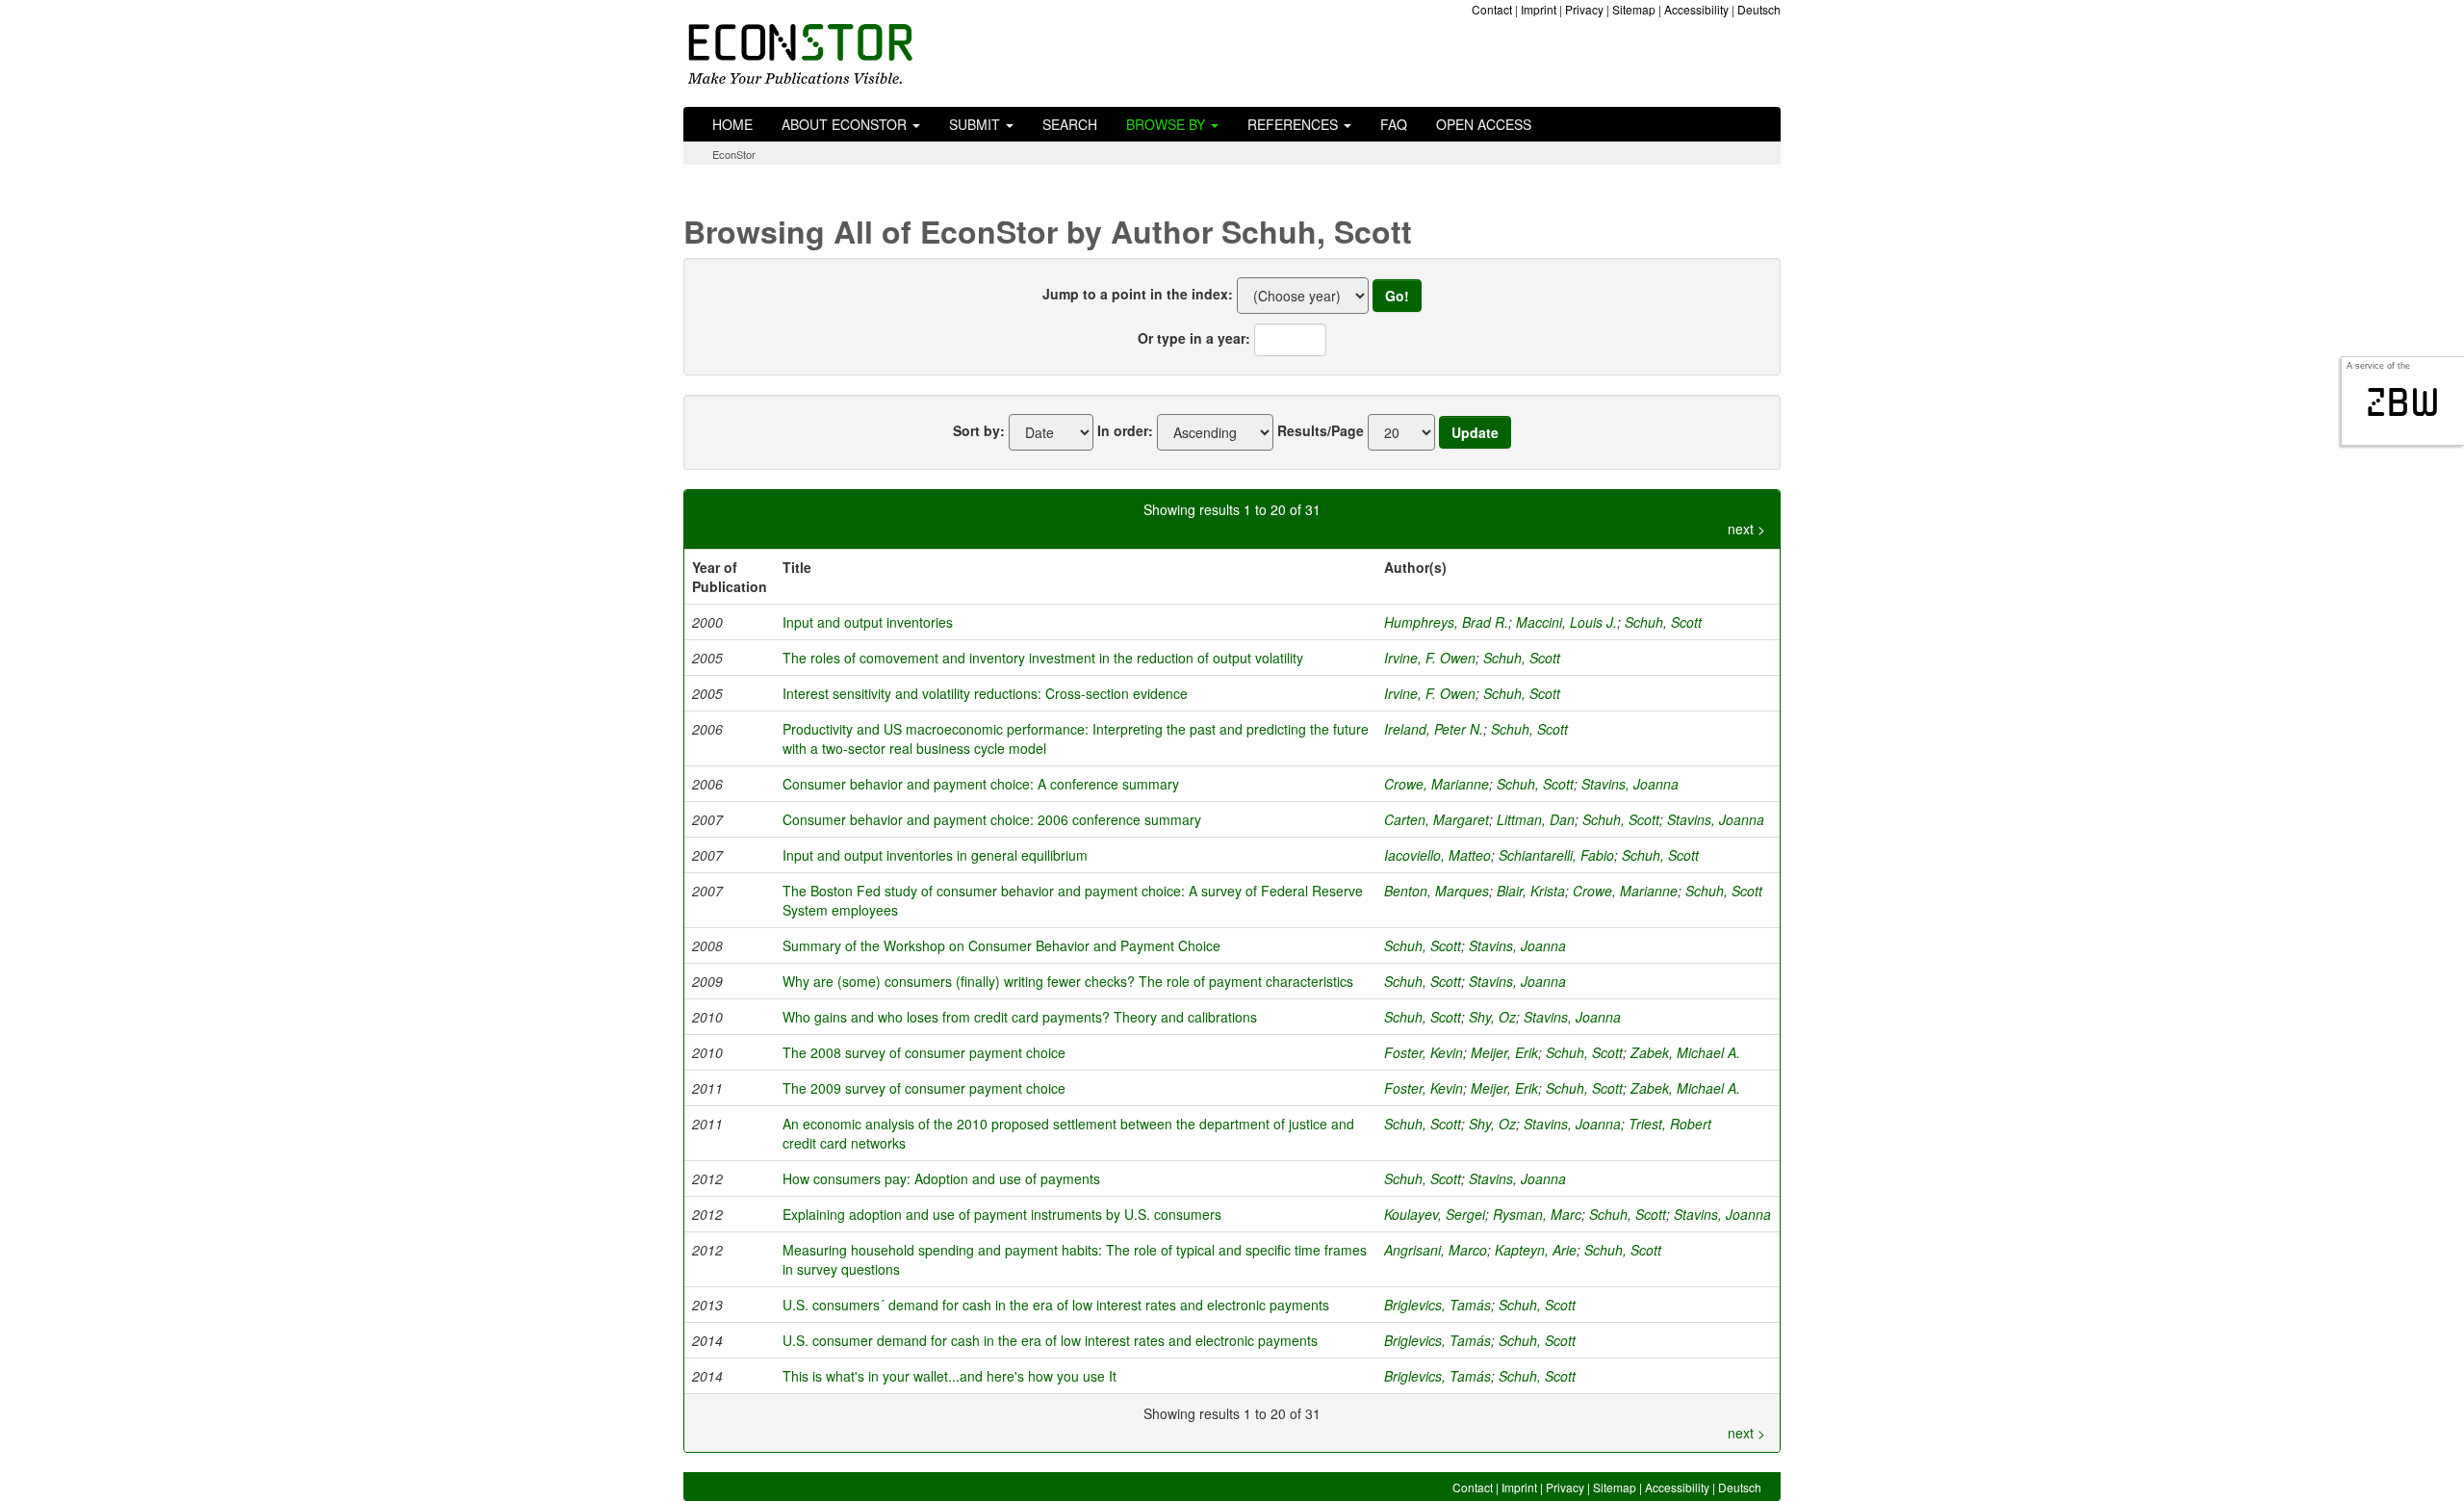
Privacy (1584, 9)
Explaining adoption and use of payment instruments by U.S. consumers (1002, 1214)
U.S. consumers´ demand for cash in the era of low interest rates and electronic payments (1056, 1305)
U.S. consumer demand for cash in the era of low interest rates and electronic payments (1050, 1340)
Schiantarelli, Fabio (1556, 855)
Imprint (1539, 9)
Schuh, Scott (1663, 622)
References (1295, 124)
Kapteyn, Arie (1536, 1250)
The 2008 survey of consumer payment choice (924, 1052)
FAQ (1394, 124)
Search (1070, 124)
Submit (976, 124)
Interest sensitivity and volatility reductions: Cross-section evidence (985, 693)
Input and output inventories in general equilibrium (935, 855)
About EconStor (846, 124)
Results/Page (1321, 430)
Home (732, 124)
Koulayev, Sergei (1435, 1214)
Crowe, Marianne (1437, 784)
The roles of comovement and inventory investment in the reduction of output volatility (1043, 658)
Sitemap (1634, 9)
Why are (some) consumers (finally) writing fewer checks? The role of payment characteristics (1068, 981)
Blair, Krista (1531, 891)
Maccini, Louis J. (1566, 622)
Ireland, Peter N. (1434, 729)
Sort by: (979, 430)
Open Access (1484, 124)
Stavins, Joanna (1630, 784)
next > (1746, 529)
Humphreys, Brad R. (1446, 622)
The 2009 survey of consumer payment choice (924, 1088)
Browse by (1168, 124)
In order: (1125, 430)
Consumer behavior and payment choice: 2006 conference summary (992, 819)
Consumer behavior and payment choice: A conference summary (981, 784)
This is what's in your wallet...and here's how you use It (950, 1376)
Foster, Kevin (1424, 1052)
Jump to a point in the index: (1138, 294)
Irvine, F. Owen (1430, 658)
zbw (2403, 402)
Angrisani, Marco (1436, 1250)
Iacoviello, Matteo (1437, 855)
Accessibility (1696, 9)
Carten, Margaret (1437, 819)
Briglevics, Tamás (1437, 1305)
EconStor (734, 154)
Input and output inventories (868, 622)
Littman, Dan (1536, 819)
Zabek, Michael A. (1685, 1052)
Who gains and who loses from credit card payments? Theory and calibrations (1020, 1017)
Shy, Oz (1492, 1017)
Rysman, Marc (1537, 1214)
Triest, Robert (1670, 1124)
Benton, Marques (1437, 891)
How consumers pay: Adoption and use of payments (941, 1178)
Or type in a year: (1194, 338)
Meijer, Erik (1504, 1052)
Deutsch (1759, 9)
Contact (1492, 9)
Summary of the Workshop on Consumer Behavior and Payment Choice (1001, 945)
